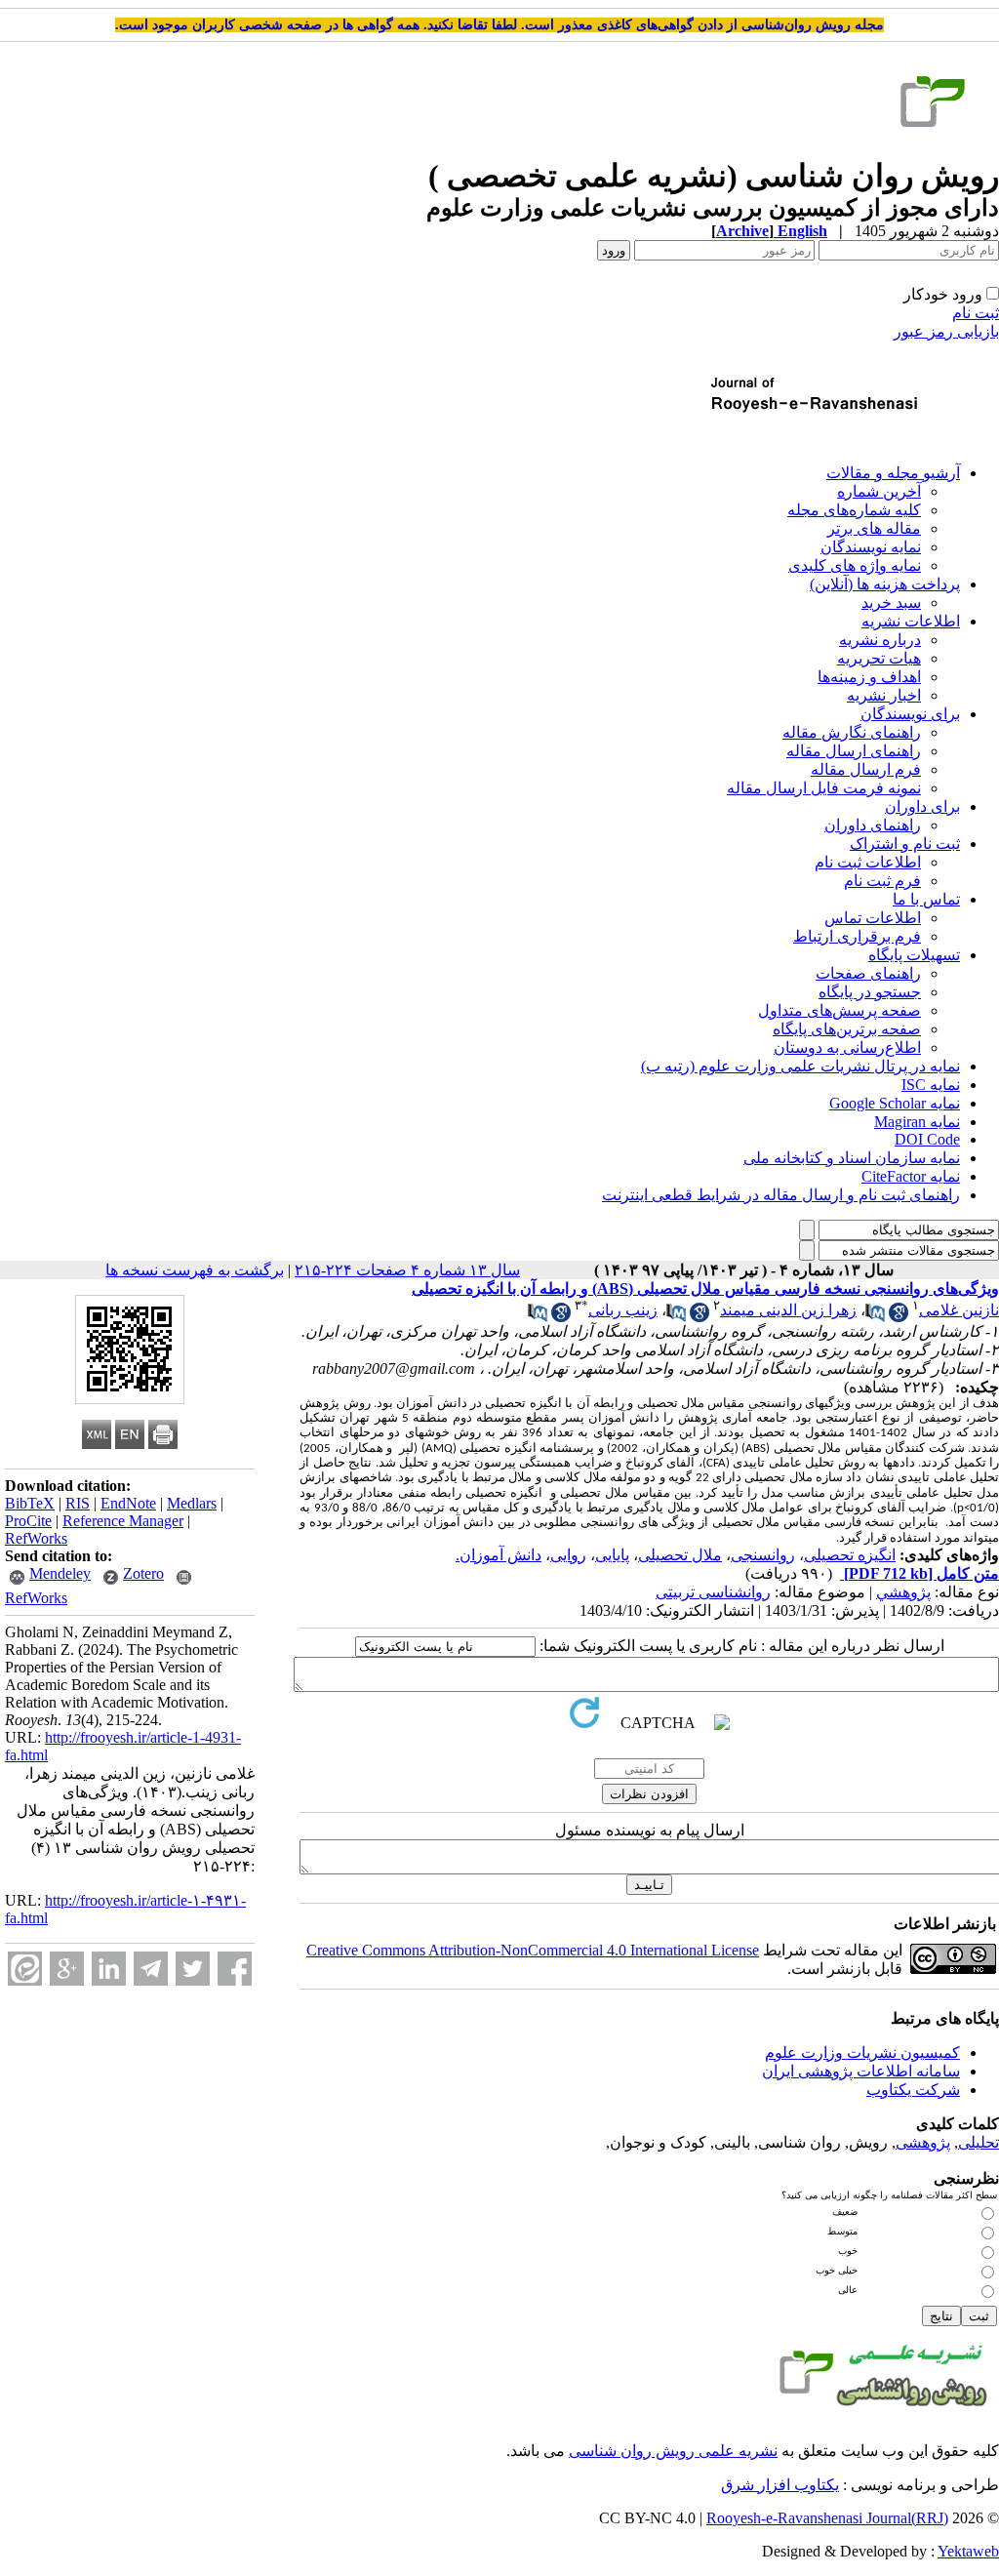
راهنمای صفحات (868, 973)
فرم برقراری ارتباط (857, 936)
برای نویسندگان (910, 714)
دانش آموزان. (499, 1555)
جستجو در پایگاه (870, 992)
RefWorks (36, 1538)
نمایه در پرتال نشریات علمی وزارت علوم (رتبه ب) (800, 1066)
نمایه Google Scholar (895, 1103)
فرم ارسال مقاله (866, 769)
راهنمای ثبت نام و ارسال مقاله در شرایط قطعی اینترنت (781, 1195)
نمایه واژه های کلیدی (855, 565)
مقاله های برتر (874, 528)
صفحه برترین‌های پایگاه (847, 1029)
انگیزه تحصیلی (850, 1555)
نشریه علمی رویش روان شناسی (673, 2451)
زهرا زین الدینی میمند (788, 1310)
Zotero (143, 1573)
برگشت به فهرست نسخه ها (195, 1270)
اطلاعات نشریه (911, 621)
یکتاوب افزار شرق (780, 2485)
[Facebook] (235, 1969)
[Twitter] (193, 1969)
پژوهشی (923, 2142)
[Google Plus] (67, 1969)
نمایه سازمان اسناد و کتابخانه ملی (852, 1158)
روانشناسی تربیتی (713, 1592)
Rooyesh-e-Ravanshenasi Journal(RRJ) (827, 2518)
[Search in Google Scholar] (899, 1317)
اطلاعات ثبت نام (868, 862)
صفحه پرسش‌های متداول (839, 1010)
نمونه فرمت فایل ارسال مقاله (824, 788)
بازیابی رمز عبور (946, 331)
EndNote (128, 1503)
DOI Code (927, 1139)
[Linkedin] (109, 1969)
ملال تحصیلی (680, 1555)
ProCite (28, 1521)
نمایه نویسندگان (871, 547)
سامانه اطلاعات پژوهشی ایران (861, 2071)
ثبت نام (976, 313)
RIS (78, 1503)
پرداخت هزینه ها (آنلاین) (885, 584)
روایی (568, 1555)
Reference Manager (123, 1521)
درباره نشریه (880, 640)
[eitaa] (25, 1969)
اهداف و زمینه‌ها (869, 677)
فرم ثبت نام (882, 881)
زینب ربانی (623, 1310)
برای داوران (922, 806)
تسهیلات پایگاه (914, 955)
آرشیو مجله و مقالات (893, 473)
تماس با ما (926, 899)
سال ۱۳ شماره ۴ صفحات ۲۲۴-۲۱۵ (407, 1270)
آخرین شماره (879, 491)
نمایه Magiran (917, 1122)
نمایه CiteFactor (911, 1176)
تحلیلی (979, 2142)
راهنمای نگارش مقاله (852, 732)
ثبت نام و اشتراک (905, 844)
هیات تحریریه (879, 658)
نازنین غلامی (959, 1310)
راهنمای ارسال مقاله (854, 751)
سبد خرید (891, 603)
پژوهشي (903, 1592)
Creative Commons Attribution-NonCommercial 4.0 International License (533, 1950)
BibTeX (30, 1503)
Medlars (192, 1503)
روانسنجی (763, 1555)
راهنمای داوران (873, 825)
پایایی (612, 1555)
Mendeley (60, 1573)
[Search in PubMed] (875, 1317)
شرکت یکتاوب (913, 2090)
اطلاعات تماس (873, 918)
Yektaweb (968, 2551)
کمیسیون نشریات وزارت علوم (862, 2053)
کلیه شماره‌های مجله (854, 510)
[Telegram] (151, 1969)
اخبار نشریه (884, 695)
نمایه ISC (931, 1085)
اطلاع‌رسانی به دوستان (847, 1047)
